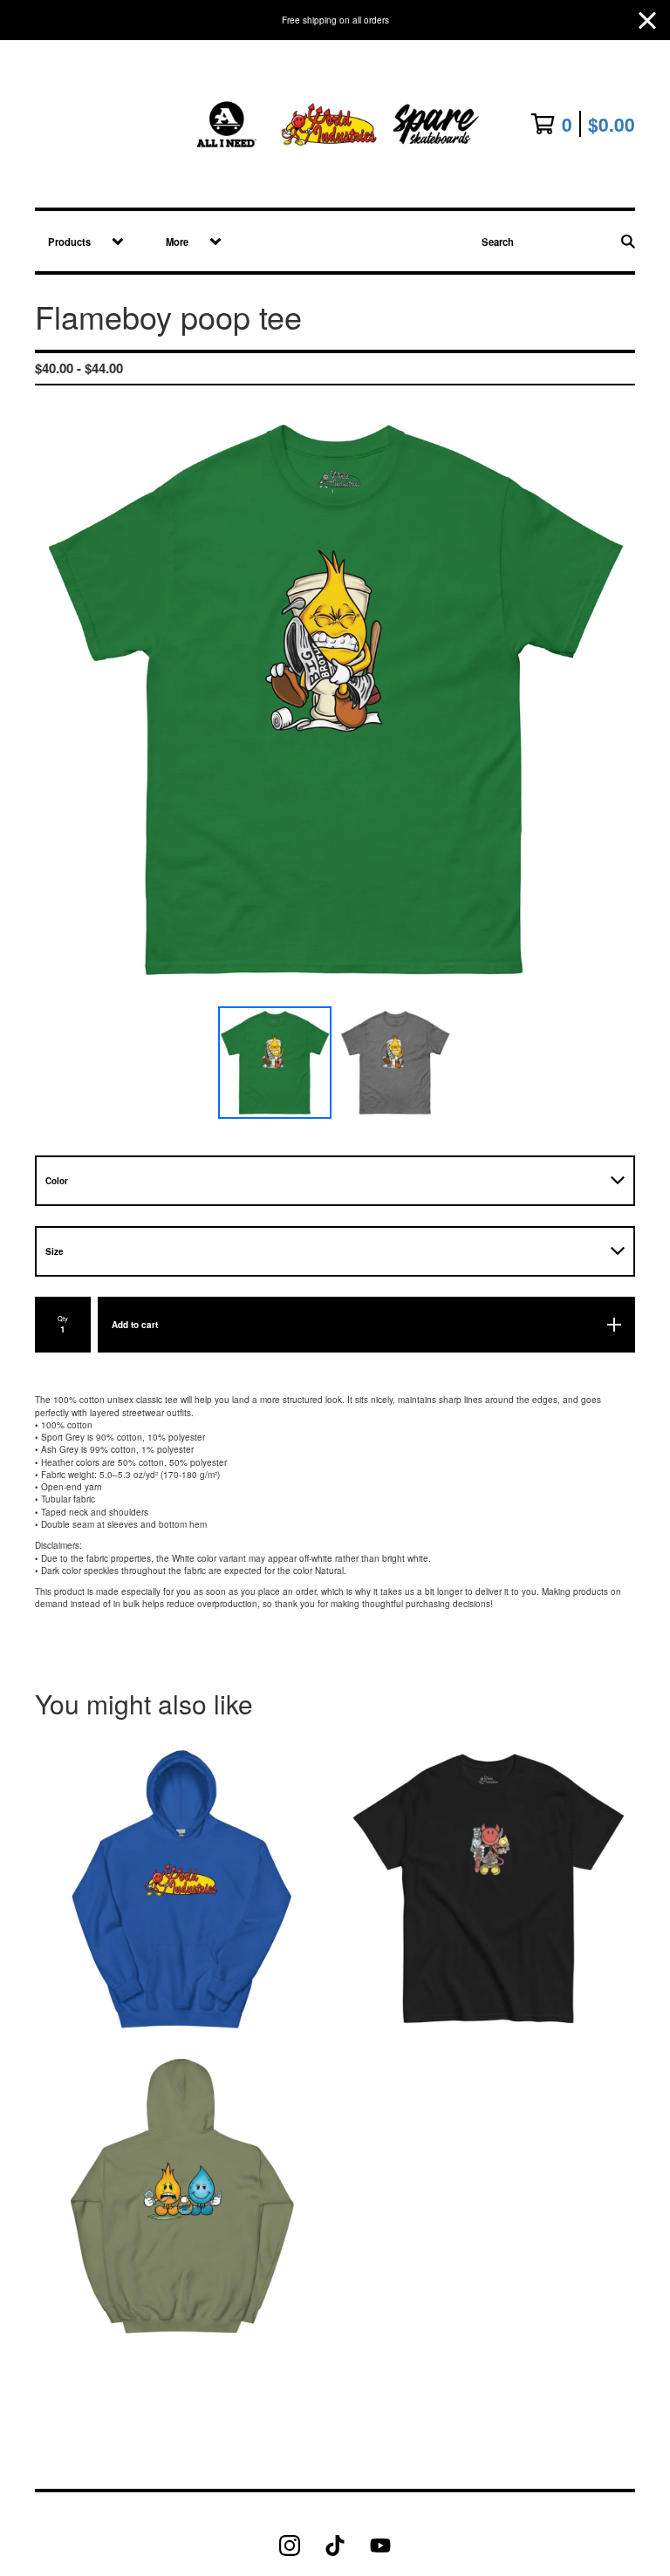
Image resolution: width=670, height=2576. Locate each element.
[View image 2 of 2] (395, 1063)
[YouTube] (380, 2545)
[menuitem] (80, 241)
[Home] (335, 124)
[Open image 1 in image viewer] (335, 699)
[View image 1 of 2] (275, 1063)
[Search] (628, 241)
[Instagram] (290, 2545)
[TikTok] (335, 2545)
